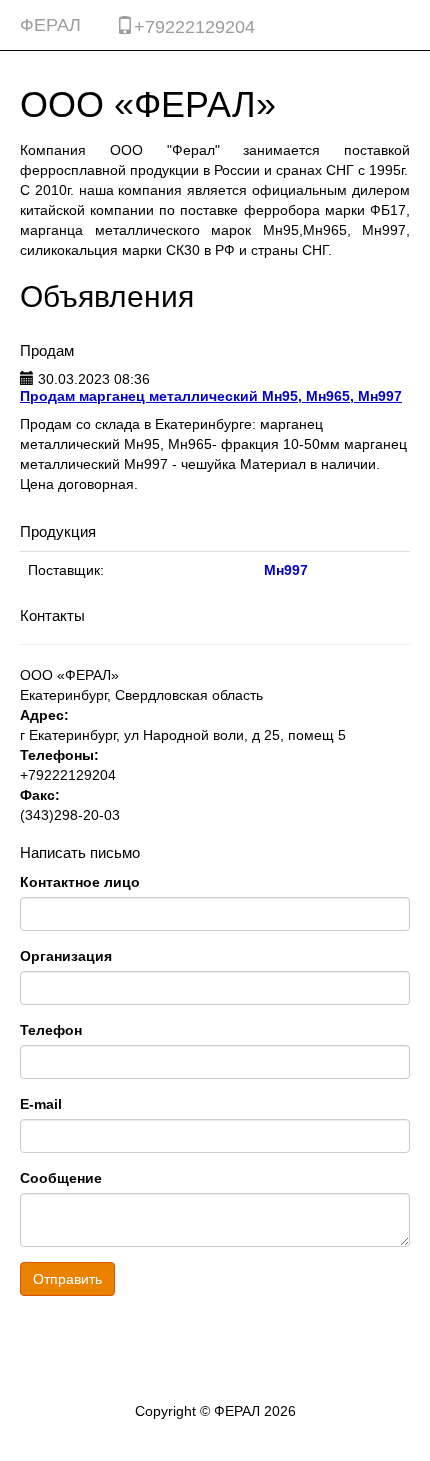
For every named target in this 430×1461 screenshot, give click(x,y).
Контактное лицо (80, 882)
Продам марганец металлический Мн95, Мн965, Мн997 (211, 396)
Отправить (67, 1279)
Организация (66, 956)
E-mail (41, 1104)
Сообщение (61, 1178)
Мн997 (286, 570)
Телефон (51, 1030)
